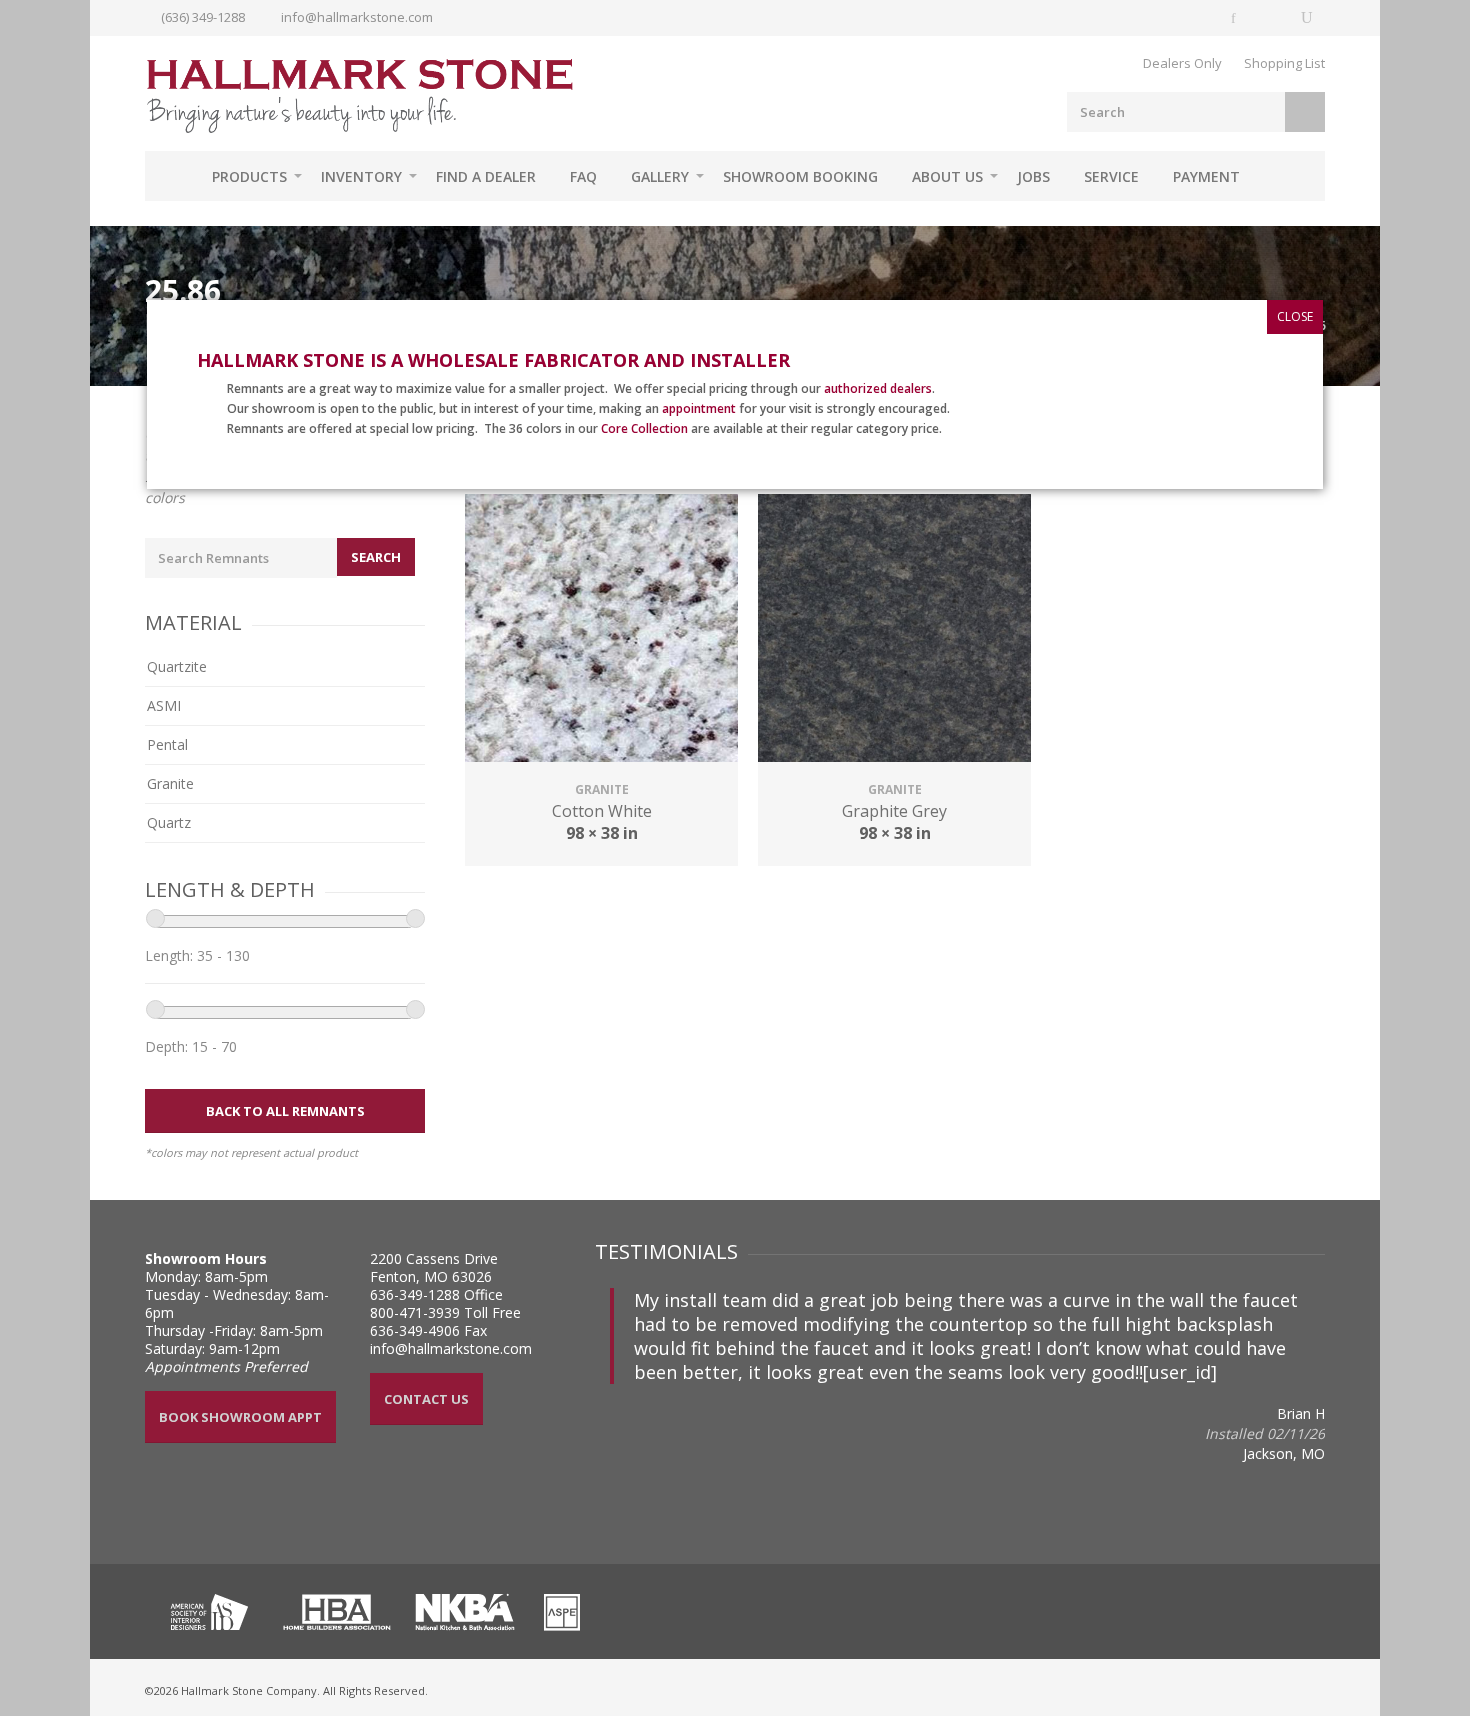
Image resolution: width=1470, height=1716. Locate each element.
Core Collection (644, 428)
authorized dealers (878, 388)
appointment (699, 408)
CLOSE (1295, 316)
